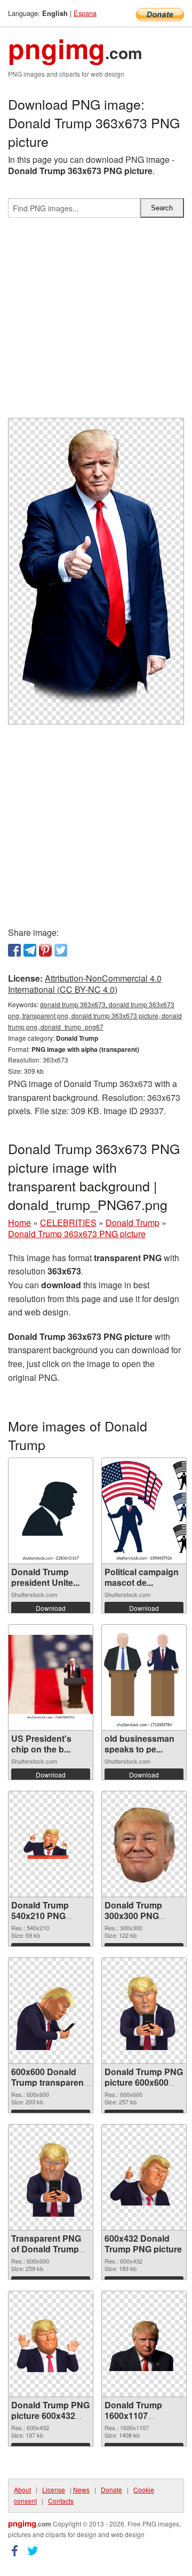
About (22, 2489)
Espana (85, 13)
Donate (111, 2489)
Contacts (61, 2501)
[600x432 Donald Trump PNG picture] (144, 2178)
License (54, 2489)
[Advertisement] (96, 322)
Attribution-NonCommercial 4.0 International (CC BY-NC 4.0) (85, 984)
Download (51, 1608)
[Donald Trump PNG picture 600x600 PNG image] (144, 2011)
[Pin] (45, 950)
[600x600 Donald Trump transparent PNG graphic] (51, 2011)
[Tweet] (61, 950)
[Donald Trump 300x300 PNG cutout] (144, 1844)
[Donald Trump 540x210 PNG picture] (51, 1844)
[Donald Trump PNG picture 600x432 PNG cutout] (51, 2344)
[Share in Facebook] (14, 950)
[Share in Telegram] (30, 950)
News (81, 2489)
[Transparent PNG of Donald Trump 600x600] (51, 2177)
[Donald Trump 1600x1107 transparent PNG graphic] (144, 2344)
